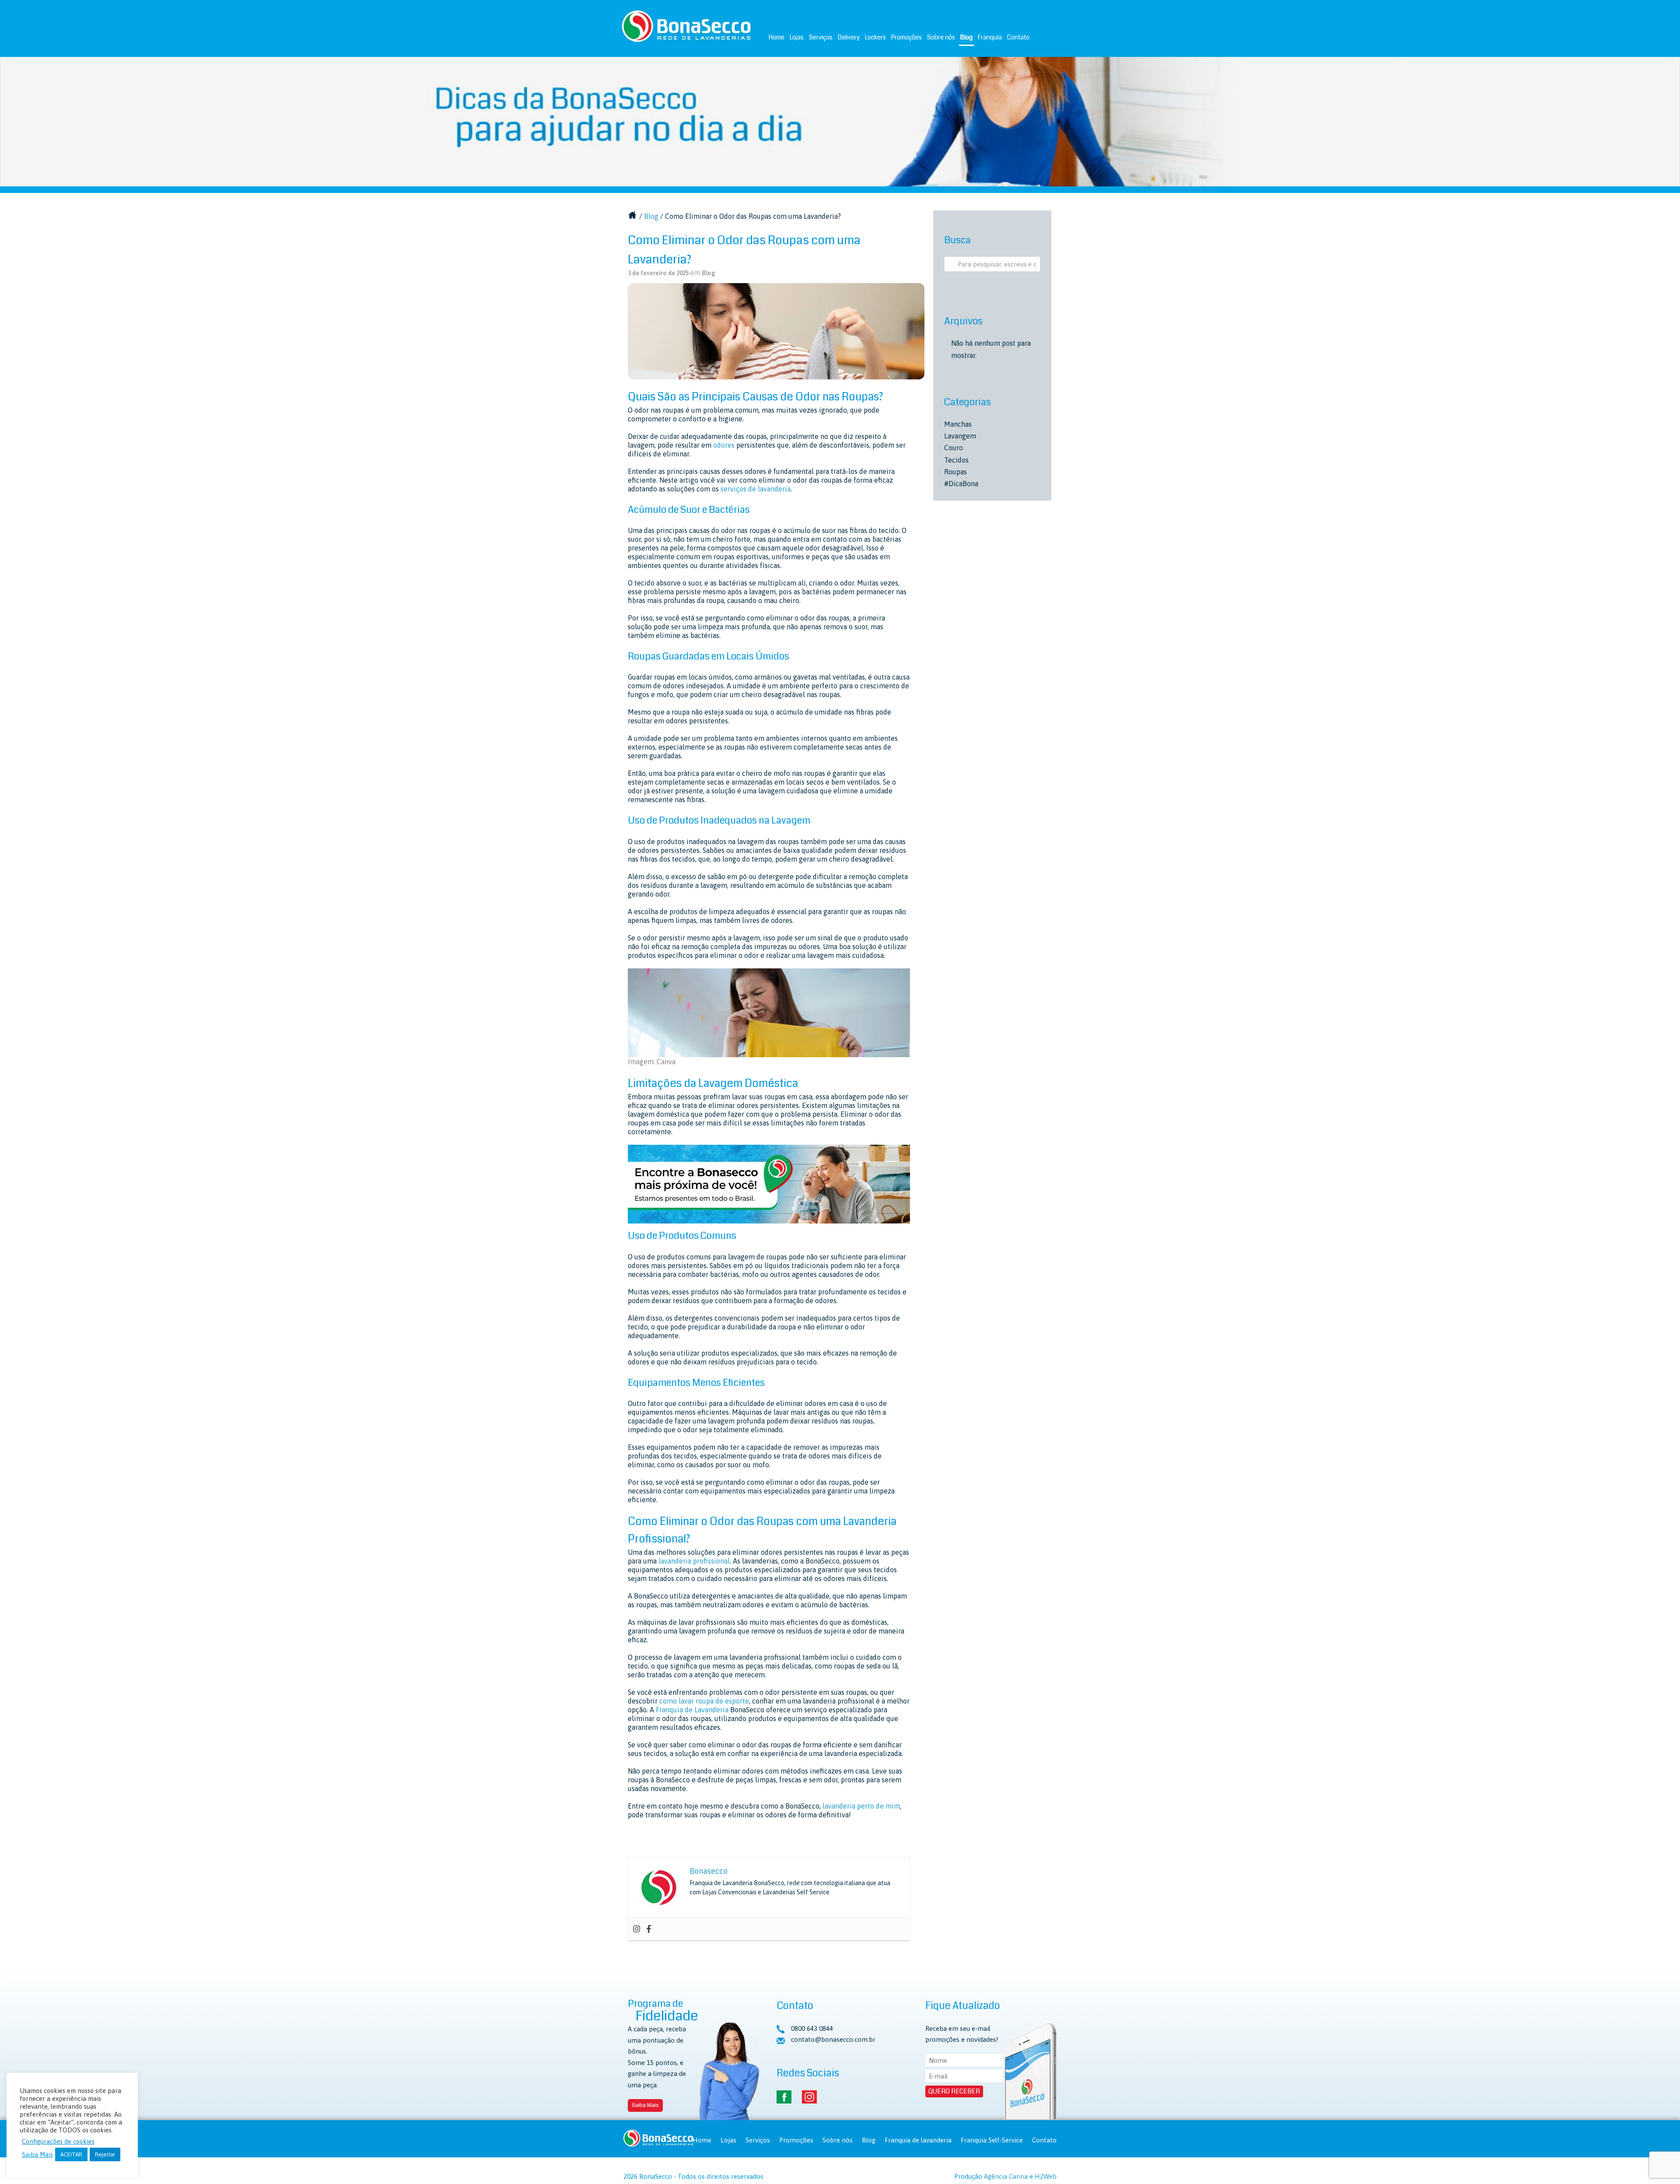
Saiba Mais (645, 2105)
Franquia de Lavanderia (692, 1710)
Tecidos (956, 460)
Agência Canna (1006, 2176)
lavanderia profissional (694, 1561)
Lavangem (960, 436)
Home (777, 37)
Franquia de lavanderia (918, 2140)
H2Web (1046, 2176)
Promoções (906, 37)
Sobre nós (941, 37)
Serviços (821, 37)
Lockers (875, 37)
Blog (966, 37)
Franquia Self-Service (992, 2140)
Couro (954, 448)
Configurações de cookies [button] (58, 2141)
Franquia (990, 37)
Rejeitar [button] (105, 2154)
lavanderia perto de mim (861, 1806)
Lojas (797, 37)
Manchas (958, 424)
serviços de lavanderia (756, 489)
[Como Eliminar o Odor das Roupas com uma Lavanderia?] (776, 331)
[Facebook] (649, 1929)
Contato (1018, 37)
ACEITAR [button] (71, 2154)
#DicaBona (961, 484)
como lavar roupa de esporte (704, 1701)
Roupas (955, 472)
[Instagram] (637, 1929)
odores (724, 445)
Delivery (849, 37)
